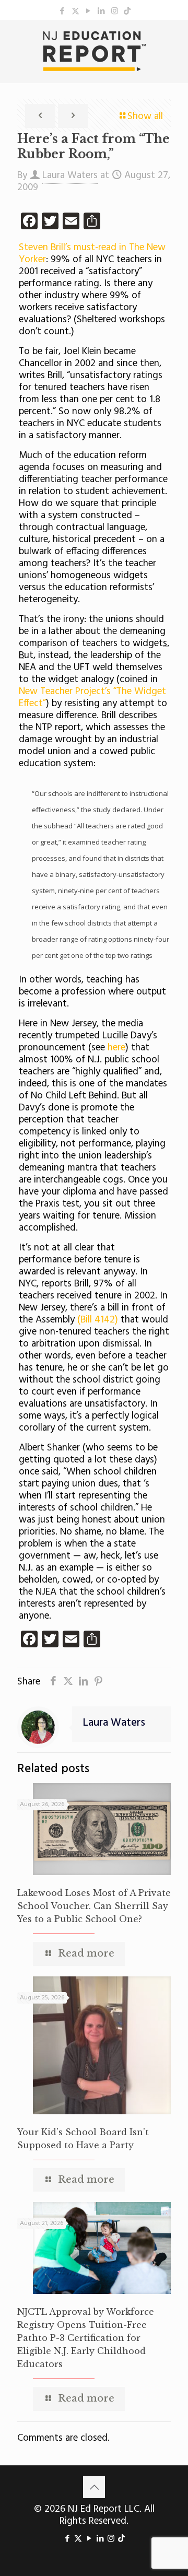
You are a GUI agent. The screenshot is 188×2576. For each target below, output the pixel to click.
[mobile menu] (174, 41)
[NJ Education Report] (94, 51)
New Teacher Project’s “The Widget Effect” (92, 698)
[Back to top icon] (94, 2487)
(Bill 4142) (98, 1320)
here (116, 1048)
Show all (145, 116)
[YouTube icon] (89, 11)
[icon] (127, 11)
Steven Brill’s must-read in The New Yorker (92, 254)
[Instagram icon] (115, 11)
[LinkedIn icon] (102, 11)
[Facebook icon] (62, 11)
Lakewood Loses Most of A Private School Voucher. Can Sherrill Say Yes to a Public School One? (94, 1906)
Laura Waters (70, 175)
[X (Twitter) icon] (75, 11)
